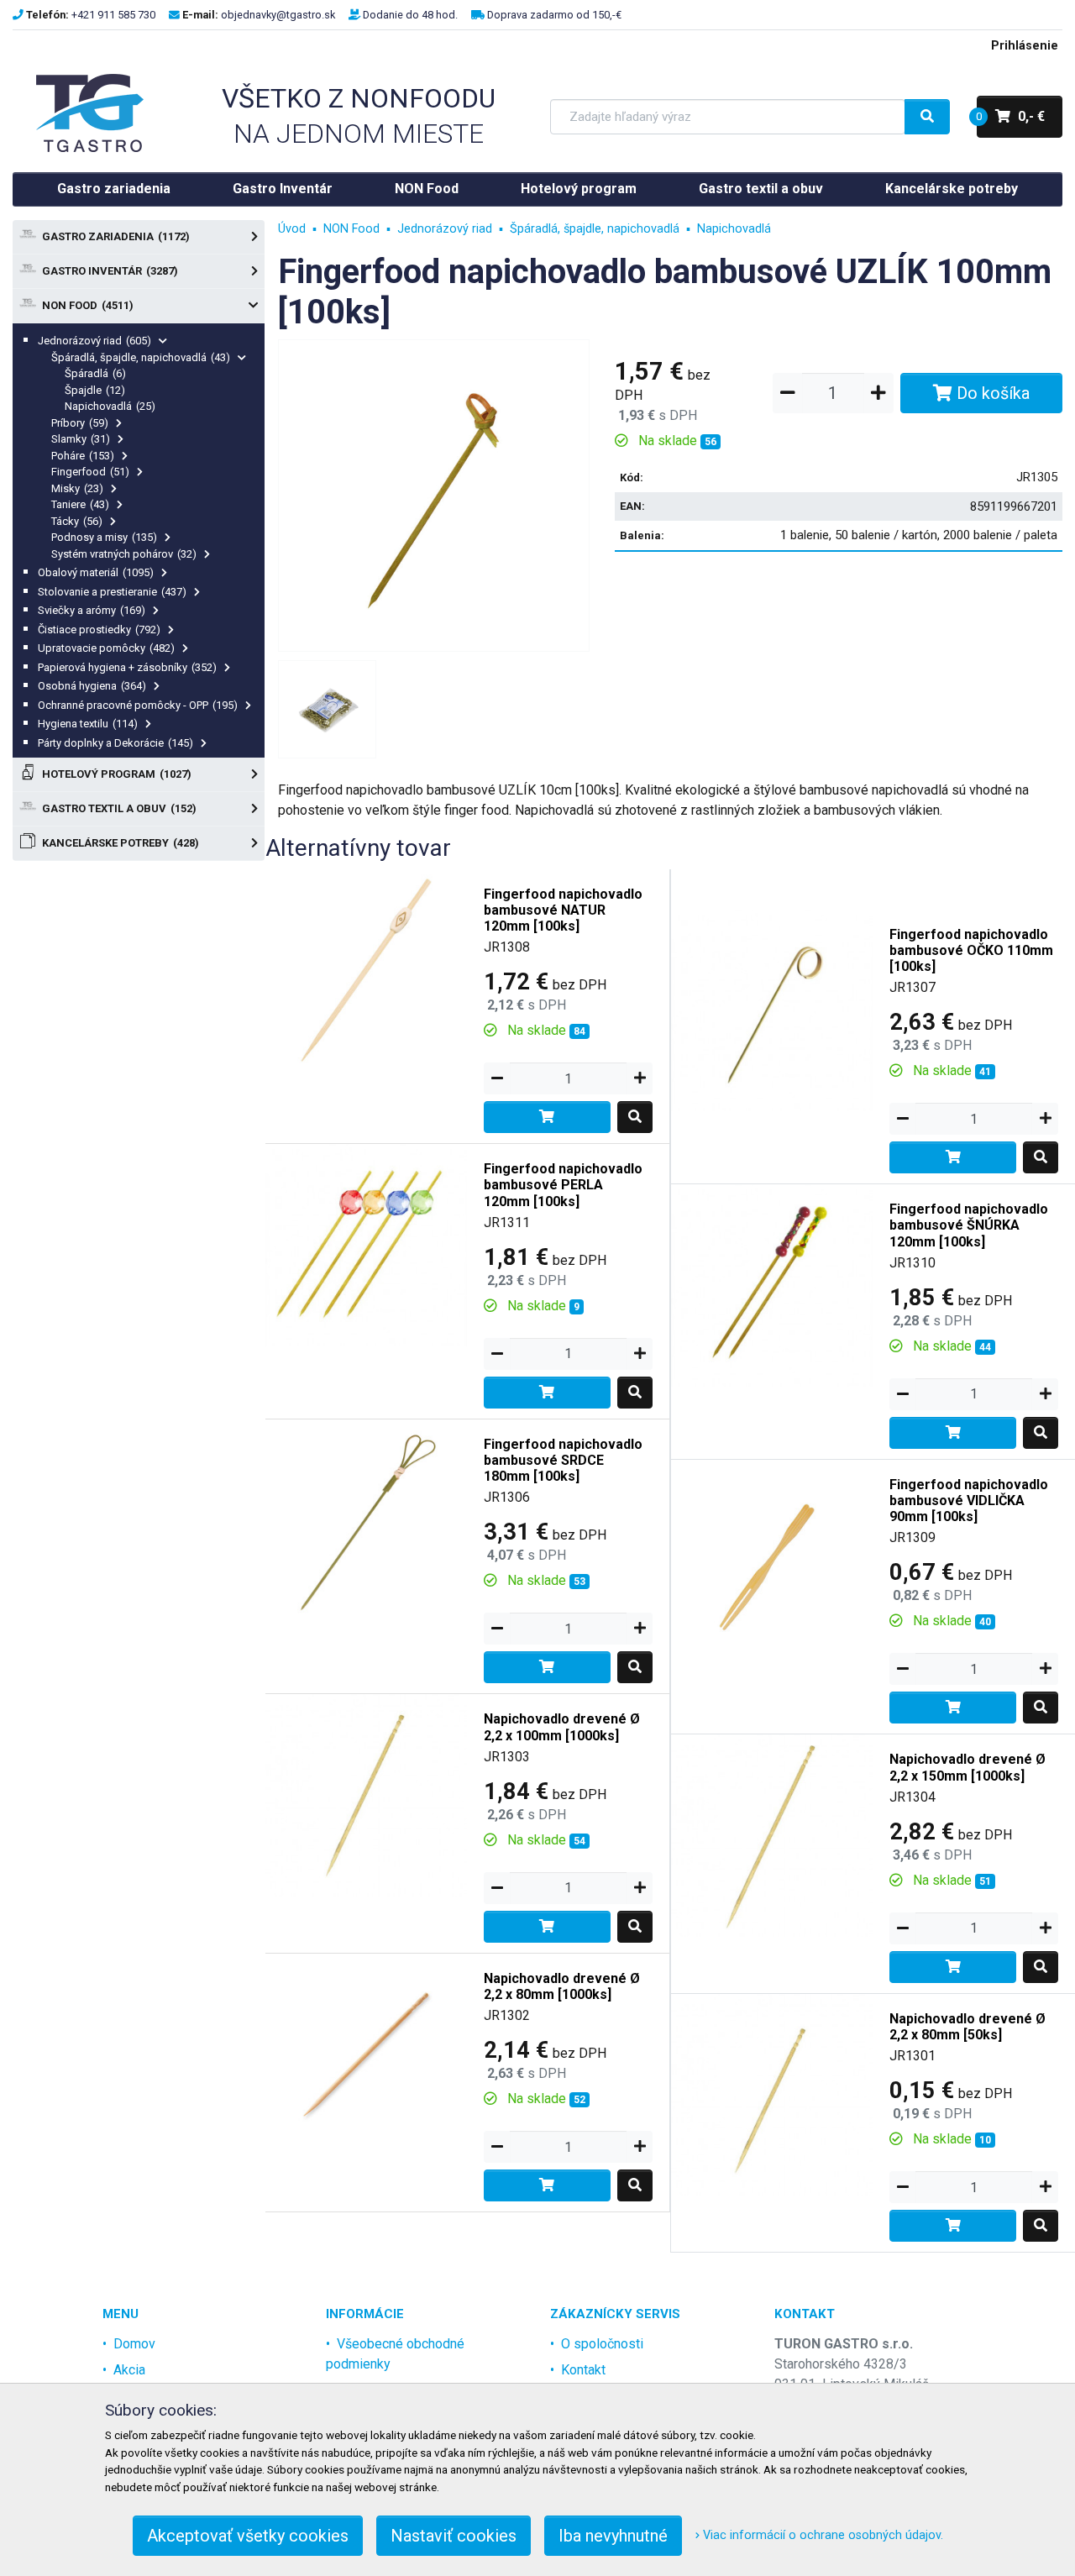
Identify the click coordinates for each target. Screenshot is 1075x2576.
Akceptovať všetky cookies (248, 2536)
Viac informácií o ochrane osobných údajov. (821, 2535)
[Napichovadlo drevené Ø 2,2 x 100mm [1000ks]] (367, 1794)
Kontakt (583, 2370)
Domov (134, 2344)
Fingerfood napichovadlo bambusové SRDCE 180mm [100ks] (563, 1460)
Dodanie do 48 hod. (410, 15)
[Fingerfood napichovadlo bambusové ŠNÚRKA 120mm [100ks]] (772, 1285)
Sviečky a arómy (92, 610)
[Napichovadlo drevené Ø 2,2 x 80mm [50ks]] (772, 2093)
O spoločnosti (602, 2344)
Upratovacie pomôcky (106, 648)
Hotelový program (579, 189)
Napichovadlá (110, 406)
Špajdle (95, 390)
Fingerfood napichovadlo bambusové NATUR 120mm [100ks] (563, 910)
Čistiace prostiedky (99, 630)
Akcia (129, 2370)
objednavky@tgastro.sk (278, 15)
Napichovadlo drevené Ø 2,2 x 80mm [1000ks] (562, 1986)
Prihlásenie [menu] (1025, 46)
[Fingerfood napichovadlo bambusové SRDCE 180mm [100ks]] (367, 1519)
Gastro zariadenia (114, 189)
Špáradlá (95, 373)
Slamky (81, 439)
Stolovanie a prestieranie (112, 592)
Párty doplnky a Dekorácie (115, 743)
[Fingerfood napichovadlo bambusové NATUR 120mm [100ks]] (367, 969)
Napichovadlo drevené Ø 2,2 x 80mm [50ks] (967, 2027)
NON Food (427, 189)
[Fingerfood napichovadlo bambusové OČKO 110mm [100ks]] (772, 1009)
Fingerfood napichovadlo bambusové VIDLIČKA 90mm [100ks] (969, 1500)
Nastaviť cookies (454, 2536)
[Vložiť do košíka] (547, 1117)
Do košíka (991, 393)
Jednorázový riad (94, 341)
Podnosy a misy (104, 537)
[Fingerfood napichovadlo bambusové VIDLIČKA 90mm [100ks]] (772, 1559)
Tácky (77, 521)
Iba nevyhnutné (613, 2536)
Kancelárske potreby (952, 189)
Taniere (80, 504)
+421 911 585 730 (113, 15)
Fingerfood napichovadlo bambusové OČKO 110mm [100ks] (971, 950)
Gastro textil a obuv (761, 189)
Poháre (83, 456)
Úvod (292, 229)
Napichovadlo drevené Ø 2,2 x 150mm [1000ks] (967, 1767)
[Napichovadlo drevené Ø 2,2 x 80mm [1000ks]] (367, 2053)
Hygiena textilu (88, 724)
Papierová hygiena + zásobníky (127, 667)
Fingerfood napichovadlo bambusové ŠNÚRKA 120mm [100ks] (969, 1225)
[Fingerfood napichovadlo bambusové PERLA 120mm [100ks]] (367, 1244)
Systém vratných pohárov (124, 554)
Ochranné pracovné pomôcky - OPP (138, 705)
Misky (77, 488)
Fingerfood (90, 472)
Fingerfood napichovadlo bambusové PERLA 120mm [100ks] (563, 1185)
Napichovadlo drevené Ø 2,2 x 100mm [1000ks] (562, 1727)
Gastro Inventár (283, 189)
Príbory (80, 423)
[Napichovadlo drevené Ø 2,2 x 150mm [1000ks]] (772, 1835)
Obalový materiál (96, 572)
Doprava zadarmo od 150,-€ (554, 15)
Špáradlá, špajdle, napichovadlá (141, 357)
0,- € (1011, 116)
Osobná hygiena (92, 686)
